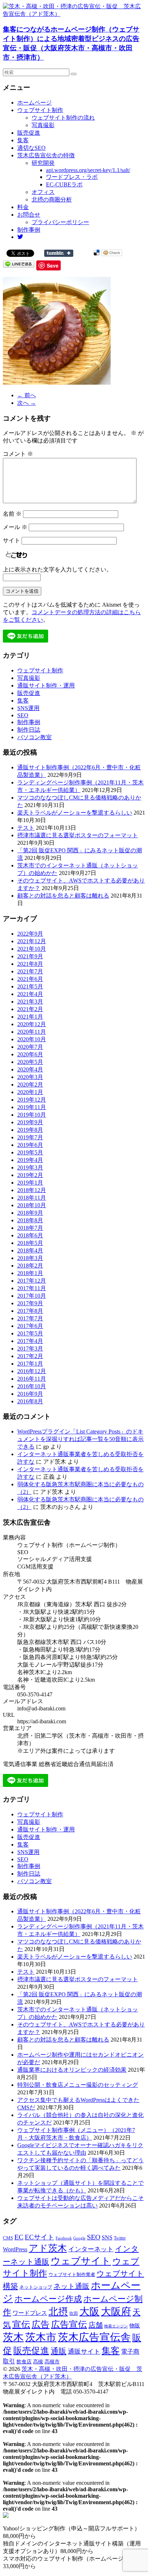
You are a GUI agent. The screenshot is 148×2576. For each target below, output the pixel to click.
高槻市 (52, 2362)
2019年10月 (32, 1115)
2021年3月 (30, 1002)
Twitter (120, 2238)
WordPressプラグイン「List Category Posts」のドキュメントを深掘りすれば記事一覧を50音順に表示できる (80, 1439)
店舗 (96, 2325)
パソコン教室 (34, 737)
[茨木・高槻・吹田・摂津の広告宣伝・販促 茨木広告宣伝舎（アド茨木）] (74, 14)
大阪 (89, 2311)
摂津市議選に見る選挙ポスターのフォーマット (78, 835)
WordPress (15, 2249)
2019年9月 (30, 1122)
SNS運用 (28, 708)
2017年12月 (32, 1281)
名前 (12, 514)
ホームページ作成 (48, 2299)
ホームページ (34, 103)
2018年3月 (30, 1258)
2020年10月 (32, 1039)
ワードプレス (30, 2313)
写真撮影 (43, 125)
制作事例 (29, 230)
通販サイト (84, 2352)
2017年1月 (30, 1364)
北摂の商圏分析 (52, 200)
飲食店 (24, 2362)
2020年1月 (30, 1092)
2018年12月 (32, 1190)
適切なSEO (31, 148)
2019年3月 (30, 1167)
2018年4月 (30, 1250)
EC (19, 2237)
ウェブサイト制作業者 (72, 2274)
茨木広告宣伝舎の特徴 (46, 155)
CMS (8, 2238)
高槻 (38, 2362)
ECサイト (40, 2237)
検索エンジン (116, 2326)
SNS (107, 2237)
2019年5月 (30, 1152)
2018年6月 (30, 1235)
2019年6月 (30, 1145)
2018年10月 (32, 1205)
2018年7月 (30, 1228)
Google (79, 2238)
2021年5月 (30, 986)
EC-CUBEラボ (64, 184)
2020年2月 (30, 1085)
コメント (18, 454)
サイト (11, 540)
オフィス (43, 192)
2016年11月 (32, 1379)
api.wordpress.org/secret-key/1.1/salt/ (88, 170)
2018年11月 (32, 1198)
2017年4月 (30, 1341)
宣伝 (21, 2324)
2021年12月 (32, 941)
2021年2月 (30, 1009)
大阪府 (116, 2311)
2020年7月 (30, 1047)
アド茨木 (48, 2248)
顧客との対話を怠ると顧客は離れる (63, 896)
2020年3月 (30, 1077)
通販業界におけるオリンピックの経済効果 (72, 2070)
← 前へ (27, 395)
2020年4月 (30, 1069)
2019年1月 (30, 1183)
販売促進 (29, 133)
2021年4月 (30, 994)
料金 (23, 207)
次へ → (27, 403)
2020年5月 (30, 1062)
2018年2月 (30, 1266)
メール (15, 527)
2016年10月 (32, 1386)
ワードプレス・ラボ (72, 177)
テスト (26, 828)
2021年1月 (30, 1017)
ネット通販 (71, 2286)
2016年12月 (32, 1371)
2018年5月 (30, 1243)
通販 (59, 2351)
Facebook (64, 2238)
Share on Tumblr (59, 253)
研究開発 (43, 163)
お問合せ (29, 215)
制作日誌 (29, 730)
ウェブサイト (81, 2261)
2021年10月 (32, 949)
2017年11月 (32, 1288)
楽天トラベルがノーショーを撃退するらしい (75, 813)
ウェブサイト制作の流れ (63, 118)
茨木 (13, 2337)
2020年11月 (32, 1032)
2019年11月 (32, 1107)
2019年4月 (30, 1160)
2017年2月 (30, 1356)
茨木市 (41, 2337)
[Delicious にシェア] (97, 253)
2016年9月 (30, 1394)
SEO (23, 715)
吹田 (74, 2313)
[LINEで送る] (19, 263)
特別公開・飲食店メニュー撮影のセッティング (78, 2085)
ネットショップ (36, 2287)
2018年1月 (30, 1273)
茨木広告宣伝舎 (94, 2337)
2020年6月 (30, 1054)
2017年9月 (30, 1303)
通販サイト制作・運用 (46, 685)
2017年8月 (30, 1311)
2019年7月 (30, 1137)
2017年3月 (30, 1349)
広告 (41, 2324)
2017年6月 (30, 1326)
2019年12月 (32, 1100)
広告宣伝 (69, 2324)
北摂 (58, 2312)
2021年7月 (30, 971)
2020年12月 (32, 1024)
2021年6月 (30, 979)
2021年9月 (30, 956)
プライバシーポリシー (60, 222)
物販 (135, 2325)
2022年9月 (30, 934)
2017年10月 (32, 1296)
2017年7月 (30, 1318)
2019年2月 (30, 1175)
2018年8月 (30, 1220)
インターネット (91, 2249)
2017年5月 (30, 1333)
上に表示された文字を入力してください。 (57, 569)
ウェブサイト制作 (40, 110)
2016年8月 (30, 1401)
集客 (23, 140)
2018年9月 (30, 1213)
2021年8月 (30, 964)
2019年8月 (30, 1130)
